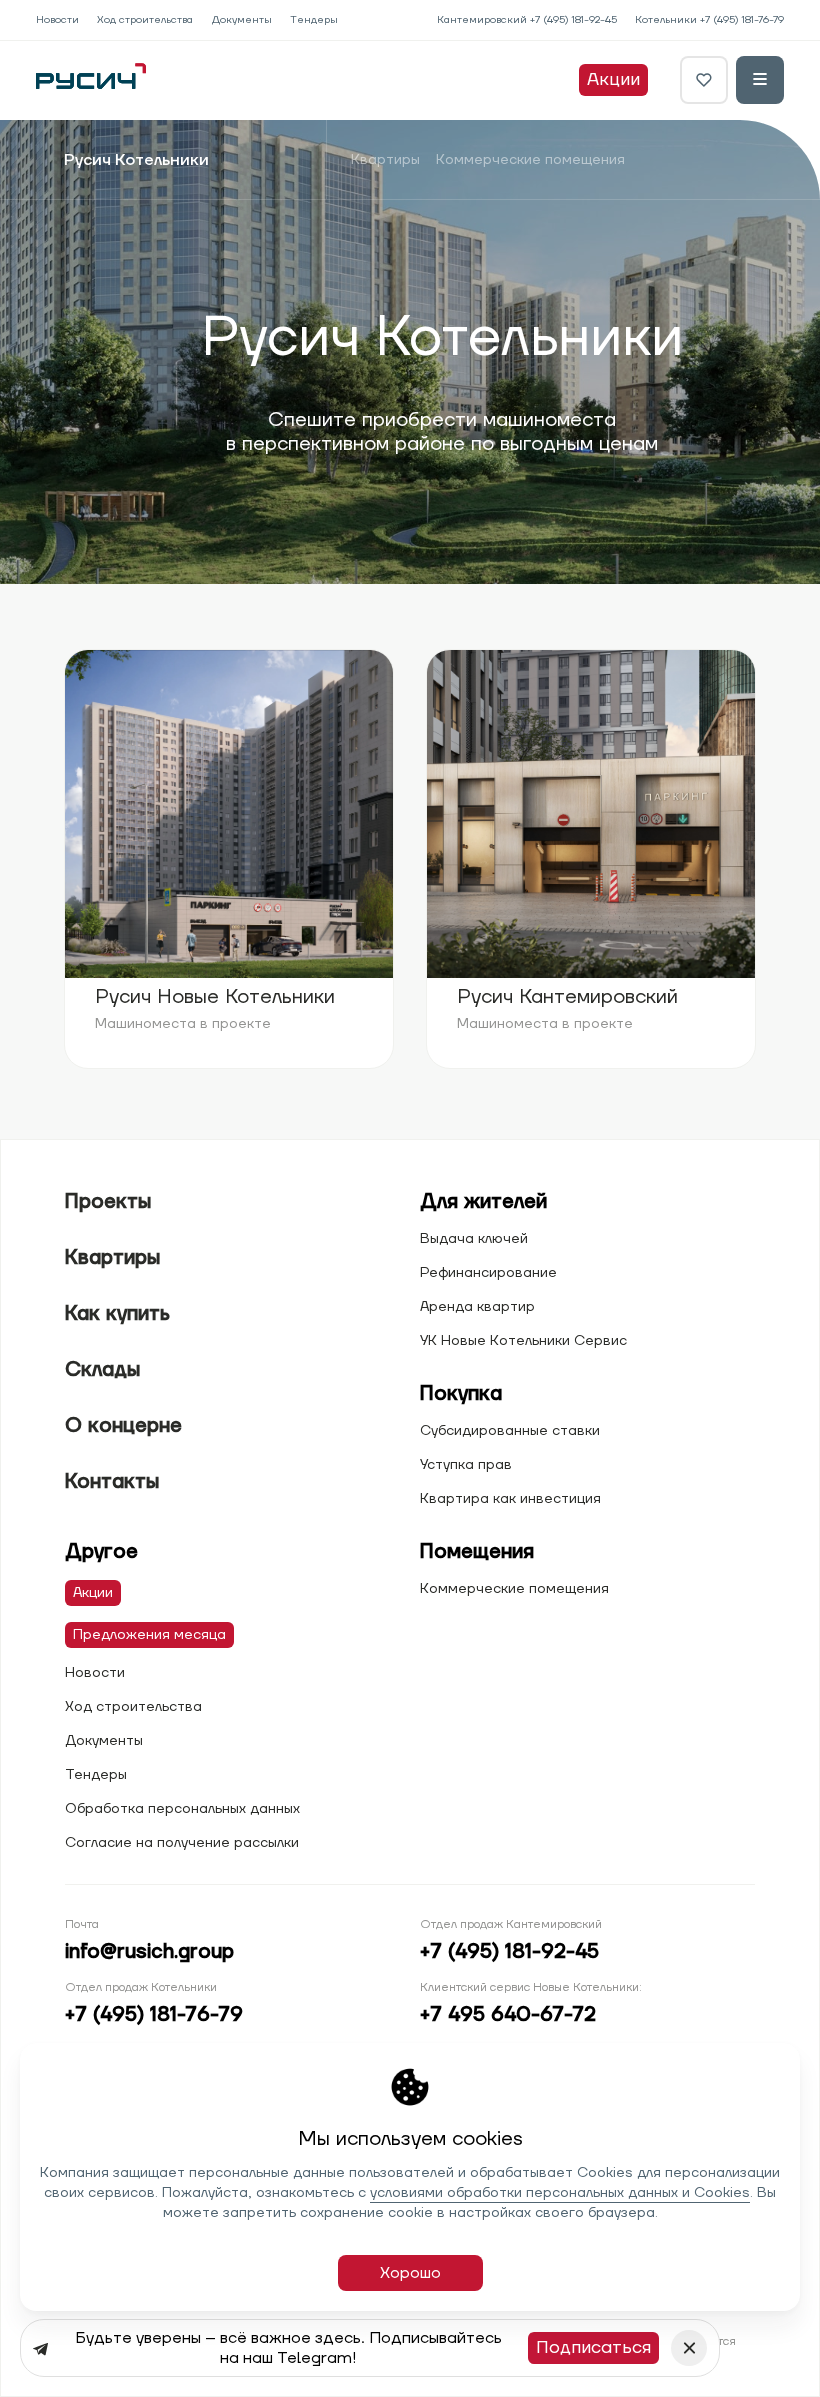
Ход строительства (145, 20)
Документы (242, 20)
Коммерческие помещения (530, 160)
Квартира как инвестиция (510, 1499)
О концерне (123, 1426)
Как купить (117, 1314)
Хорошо (410, 2273)
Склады (102, 1370)
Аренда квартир (477, 1307)
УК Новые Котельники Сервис (523, 1341)
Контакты (112, 1482)
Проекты (108, 1202)
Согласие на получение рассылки (182, 1843)
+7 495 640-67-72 (508, 2015)
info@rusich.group (149, 1952)
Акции (613, 79)
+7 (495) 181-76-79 (742, 20)
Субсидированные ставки (510, 1431)
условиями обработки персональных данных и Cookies (560, 2193)
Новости (57, 20)
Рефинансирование (488, 1273)
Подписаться (593, 2347)
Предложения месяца (149, 1635)
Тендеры (314, 20)
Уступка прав (466, 1465)
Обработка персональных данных (182, 1809)
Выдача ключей (474, 1239)
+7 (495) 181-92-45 (573, 20)
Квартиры (385, 160)
